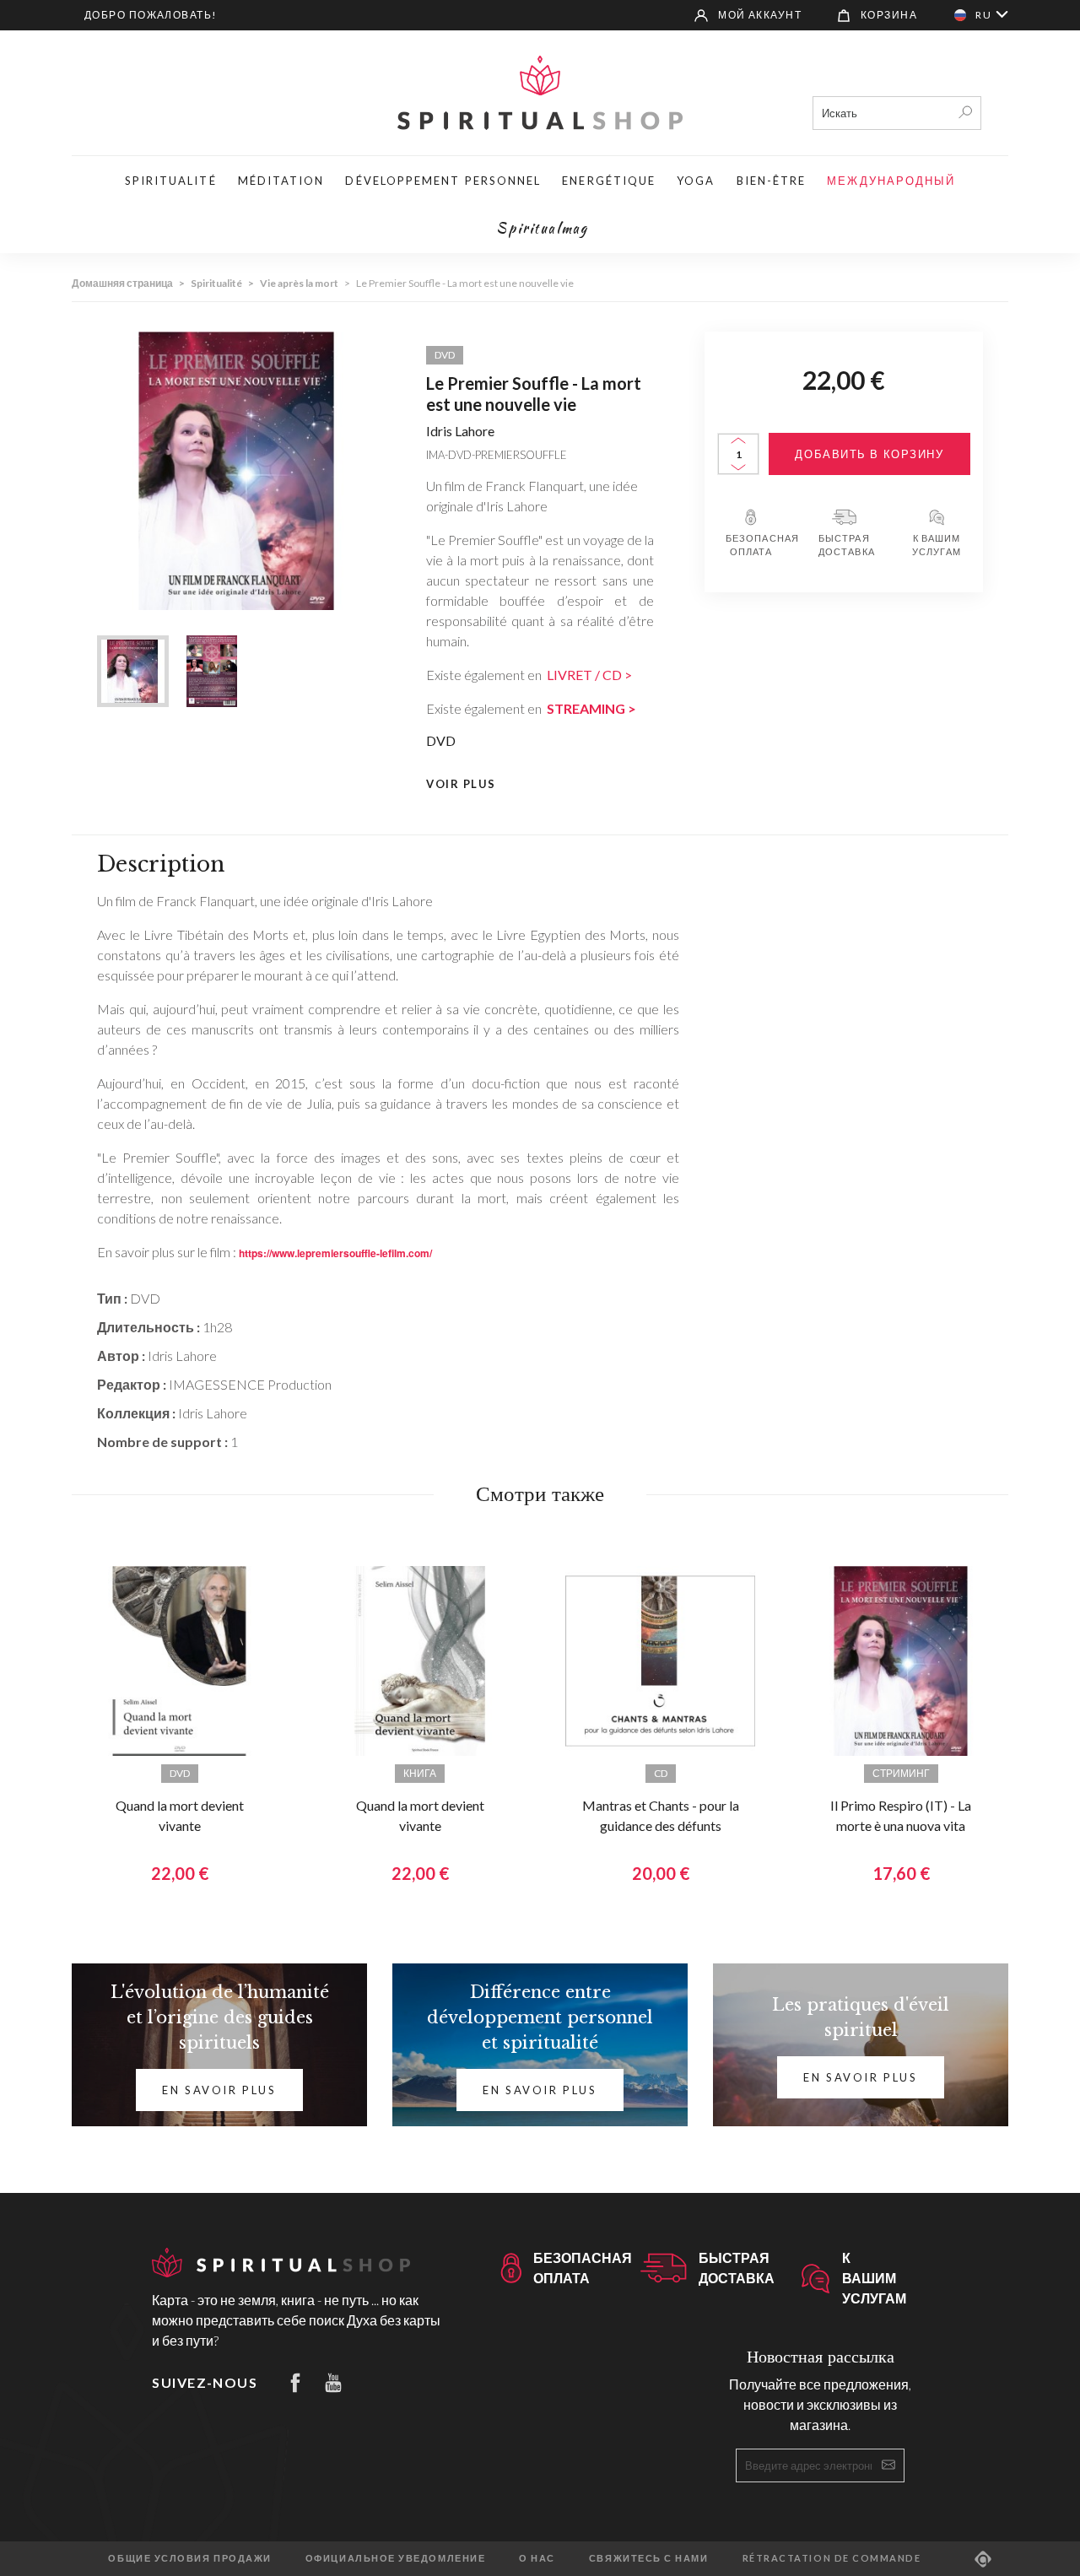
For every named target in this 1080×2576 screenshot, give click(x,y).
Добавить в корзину (869, 454)
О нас (537, 2558)
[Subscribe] (888, 2465)
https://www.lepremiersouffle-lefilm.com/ (335, 1253)
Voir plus (461, 784)
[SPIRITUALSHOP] (540, 91)
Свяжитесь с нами (649, 2558)
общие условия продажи (189, 2558)
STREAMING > (591, 708)
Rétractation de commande (832, 2558)
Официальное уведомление (395, 2558)
